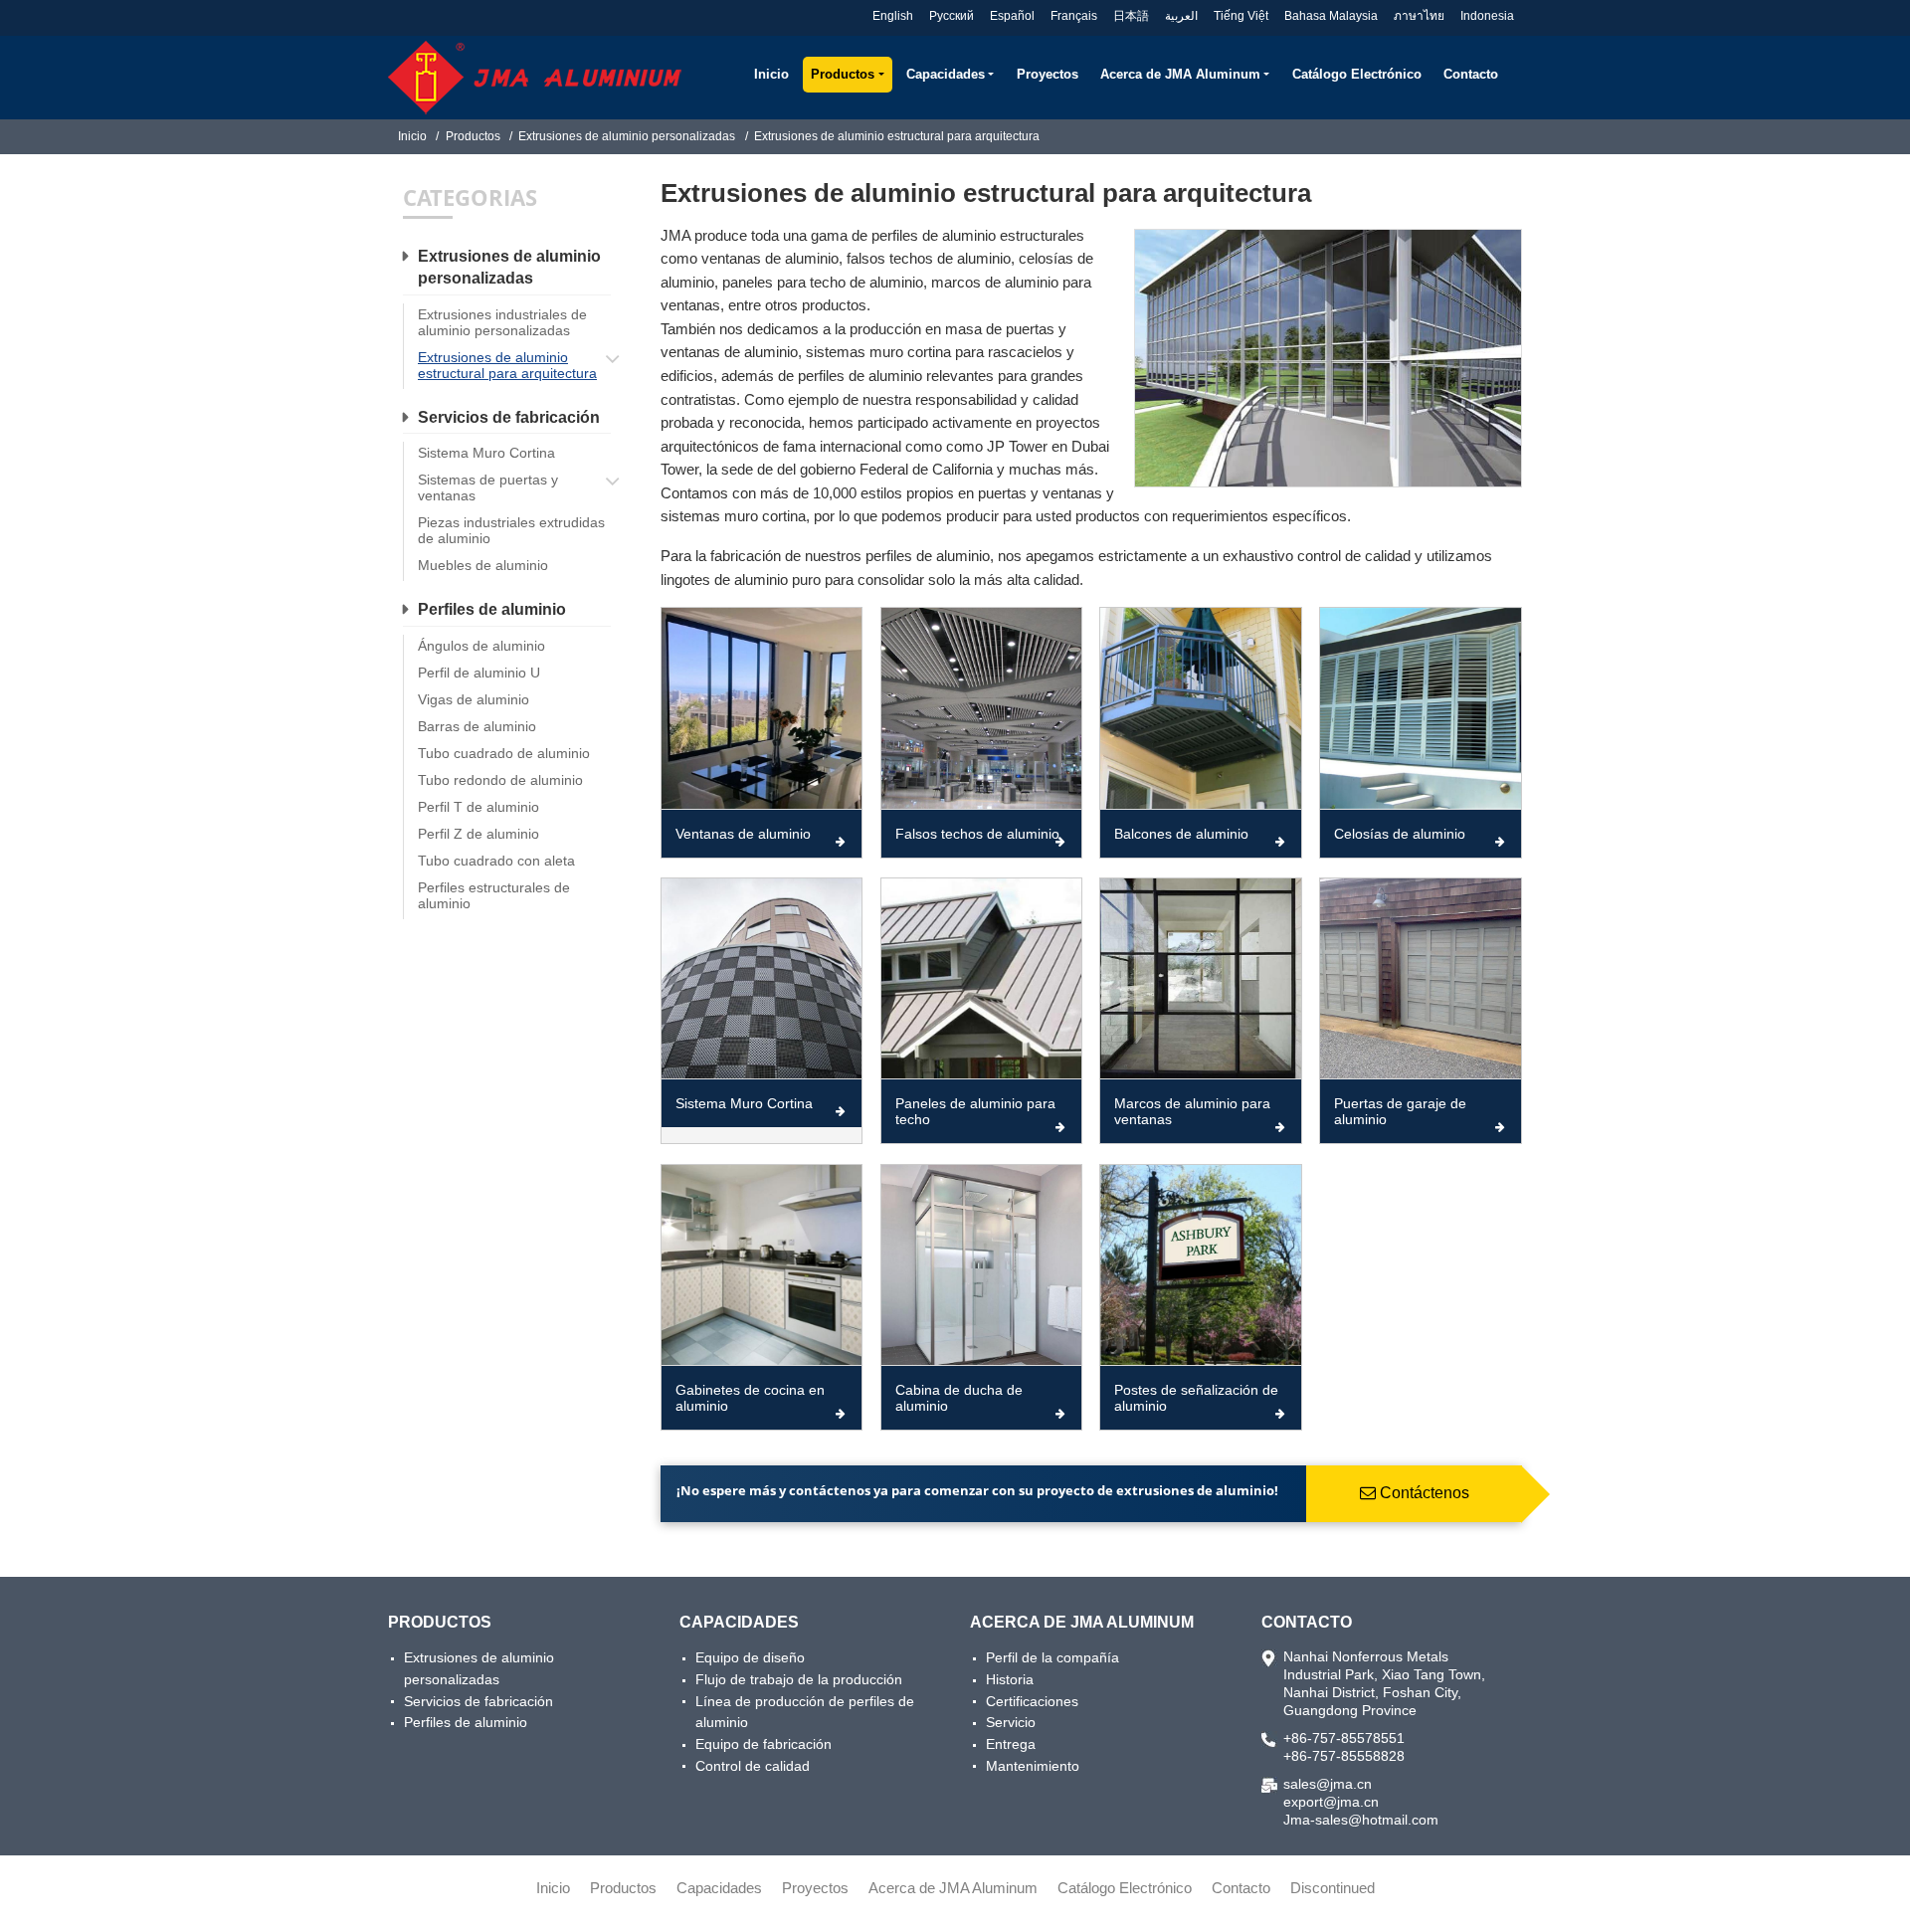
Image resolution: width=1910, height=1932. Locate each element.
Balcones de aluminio (1181, 834)
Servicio (1011, 1722)
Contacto (1471, 74)
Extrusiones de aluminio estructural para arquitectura (507, 365)
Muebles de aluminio (483, 565)
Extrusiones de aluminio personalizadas (627, 136)
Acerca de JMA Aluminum (1082, 1622)
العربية (1181, 16)
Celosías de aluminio (1400, 834)
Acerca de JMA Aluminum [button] (1180, 74)
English (893, 16)
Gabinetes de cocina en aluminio (750, 1398)
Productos (473, 136)
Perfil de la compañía (1052, 1657)
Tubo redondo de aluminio (500, 780)
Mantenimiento (1033, 1766)
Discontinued (1333, 1888)
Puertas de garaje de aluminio (1400, 1111)
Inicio (771, 74)
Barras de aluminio (477, 726)
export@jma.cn (1331, 1802)
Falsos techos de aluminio (977, 834)
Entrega (1011, 1744)
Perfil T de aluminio (478, 807)
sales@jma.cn (1328, 1784)
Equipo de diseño (750, 1657)
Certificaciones (1032, 1701)
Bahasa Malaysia (1331, 16)
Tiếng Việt (1241, 16)
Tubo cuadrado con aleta (496, 861)
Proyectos (1048, 74)
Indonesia (1487, 16)
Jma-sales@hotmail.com (1361, 1820)
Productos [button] (843, 74)
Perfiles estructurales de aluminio (494, 895)
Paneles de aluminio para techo (975, 1111)
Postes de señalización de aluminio (1196, 1398)
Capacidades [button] (946, 74)
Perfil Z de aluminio (478, 834)
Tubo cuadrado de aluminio (504, 753)
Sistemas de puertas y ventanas (488, 487)
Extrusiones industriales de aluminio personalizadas (502, 322)
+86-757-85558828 (1344, 1756)
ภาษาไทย (1419, 16)
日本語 (1131, 16)
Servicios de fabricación (509, 417)
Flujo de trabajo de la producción (799, 1679)
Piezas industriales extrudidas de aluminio (511, 530)
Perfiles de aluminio (492, 609)
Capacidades (739, 1622)
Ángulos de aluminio (481, 646)
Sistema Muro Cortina (744, 1103)
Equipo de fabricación (764, 1744)
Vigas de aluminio (474, 699)
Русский (952, 16)
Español (1012, 16)
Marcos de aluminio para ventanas (1192, 1111)
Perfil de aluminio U (479, 673)
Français (1074, 16)
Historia (1010, 1679)
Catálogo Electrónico (1357, 74)
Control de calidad (753, 1766)
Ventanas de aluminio (743, 834)
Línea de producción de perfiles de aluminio (805, 1712)
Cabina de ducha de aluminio (959, 1398)
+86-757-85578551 (1344, 1738)
